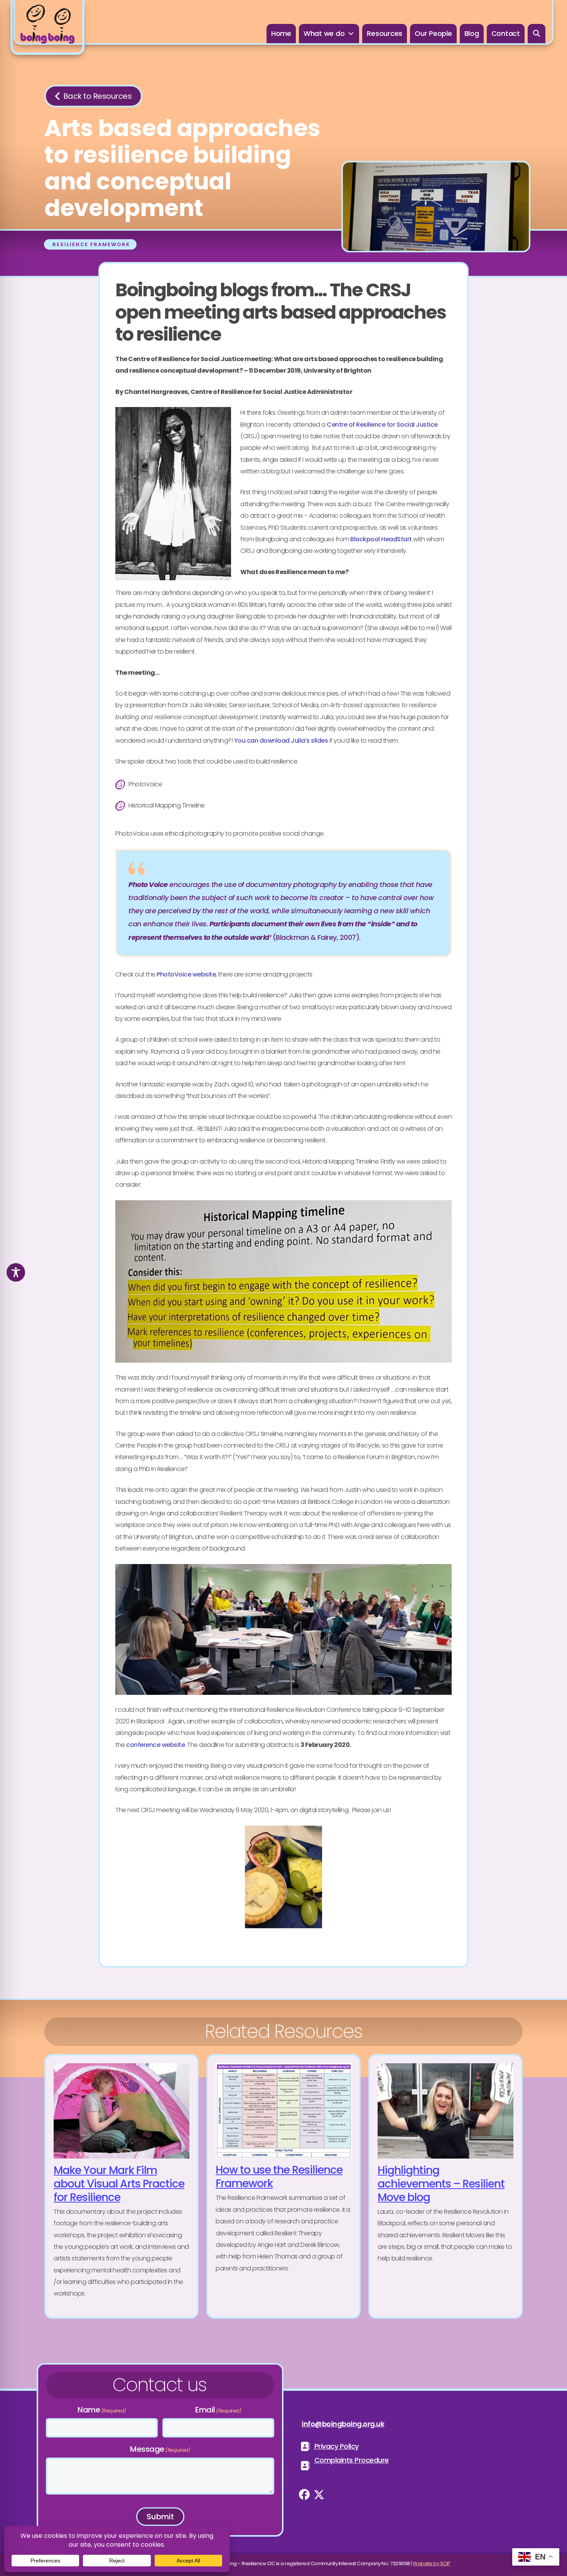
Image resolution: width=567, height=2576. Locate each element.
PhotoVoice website (186, 974)
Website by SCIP (432, 2563)
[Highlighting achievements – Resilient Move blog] (445, 2186)
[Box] (47, 27)
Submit (160, 2517)
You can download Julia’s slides (281, 741)
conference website (155, 1745)
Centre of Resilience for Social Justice (382, 425)
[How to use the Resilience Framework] (283, 2186)
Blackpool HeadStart (381, 539)
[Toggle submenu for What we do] (351, 34)
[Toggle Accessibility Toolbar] (16, 1272)
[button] (537, 34)
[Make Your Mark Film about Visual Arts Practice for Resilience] (121, 2186)
